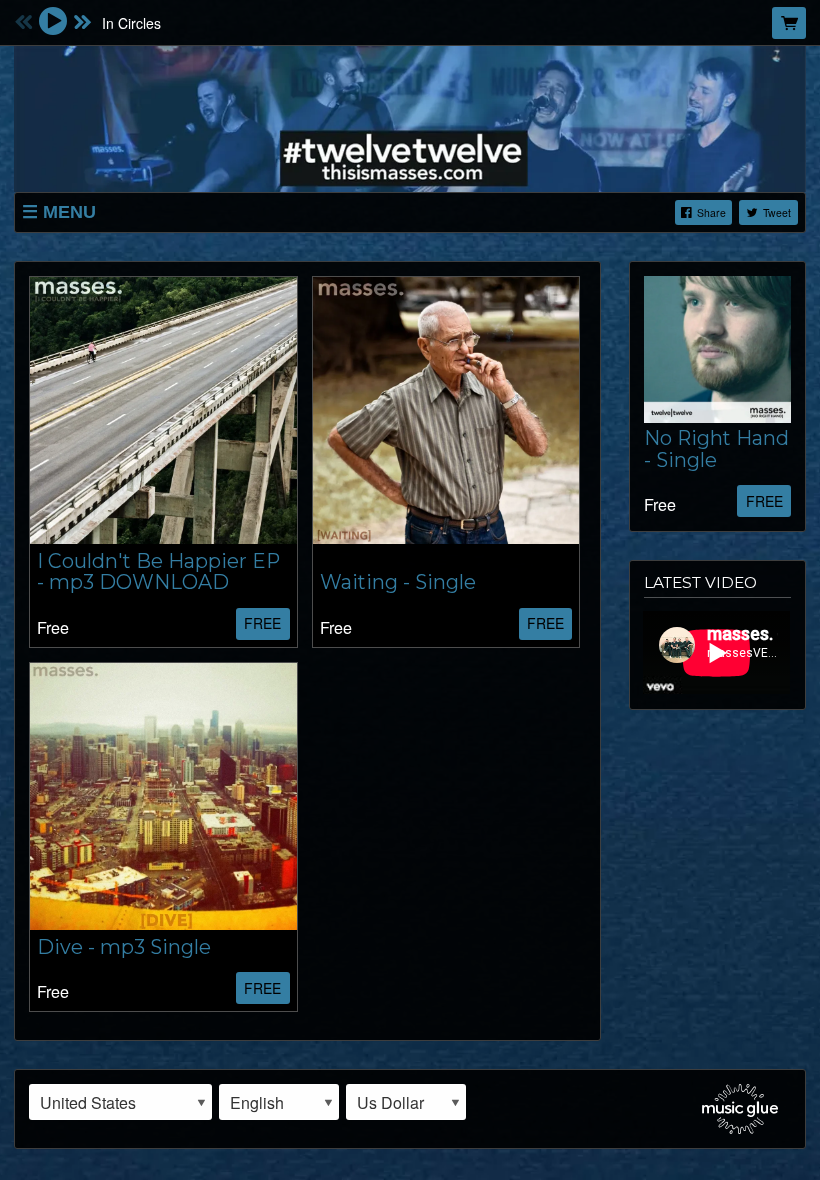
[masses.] (410, 116)
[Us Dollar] (406, 1102)
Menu (69, 212)
